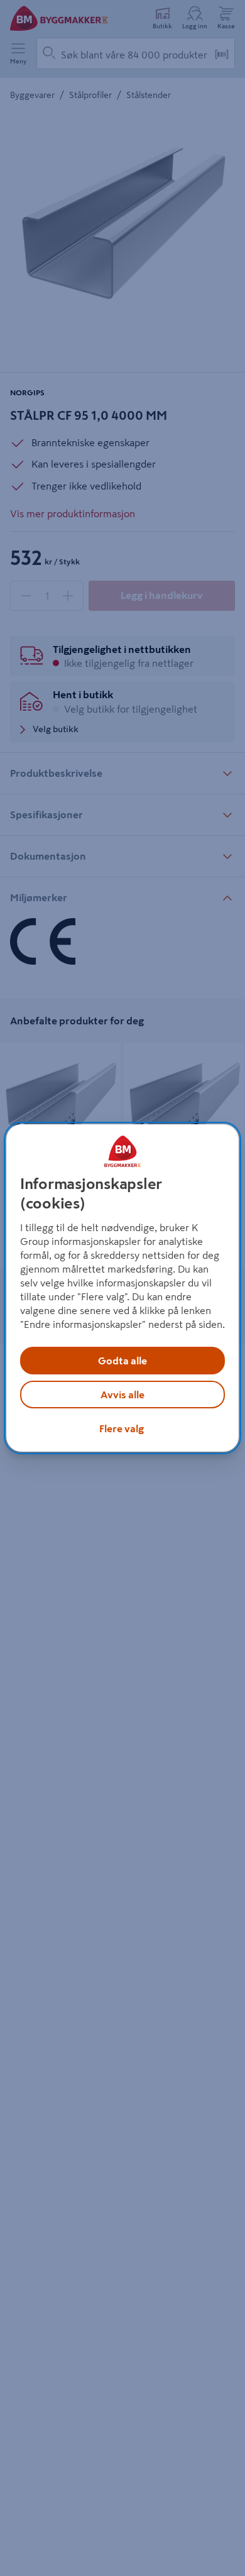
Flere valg (122, 1428)
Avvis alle (122, 1395)
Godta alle (122, 1361)
